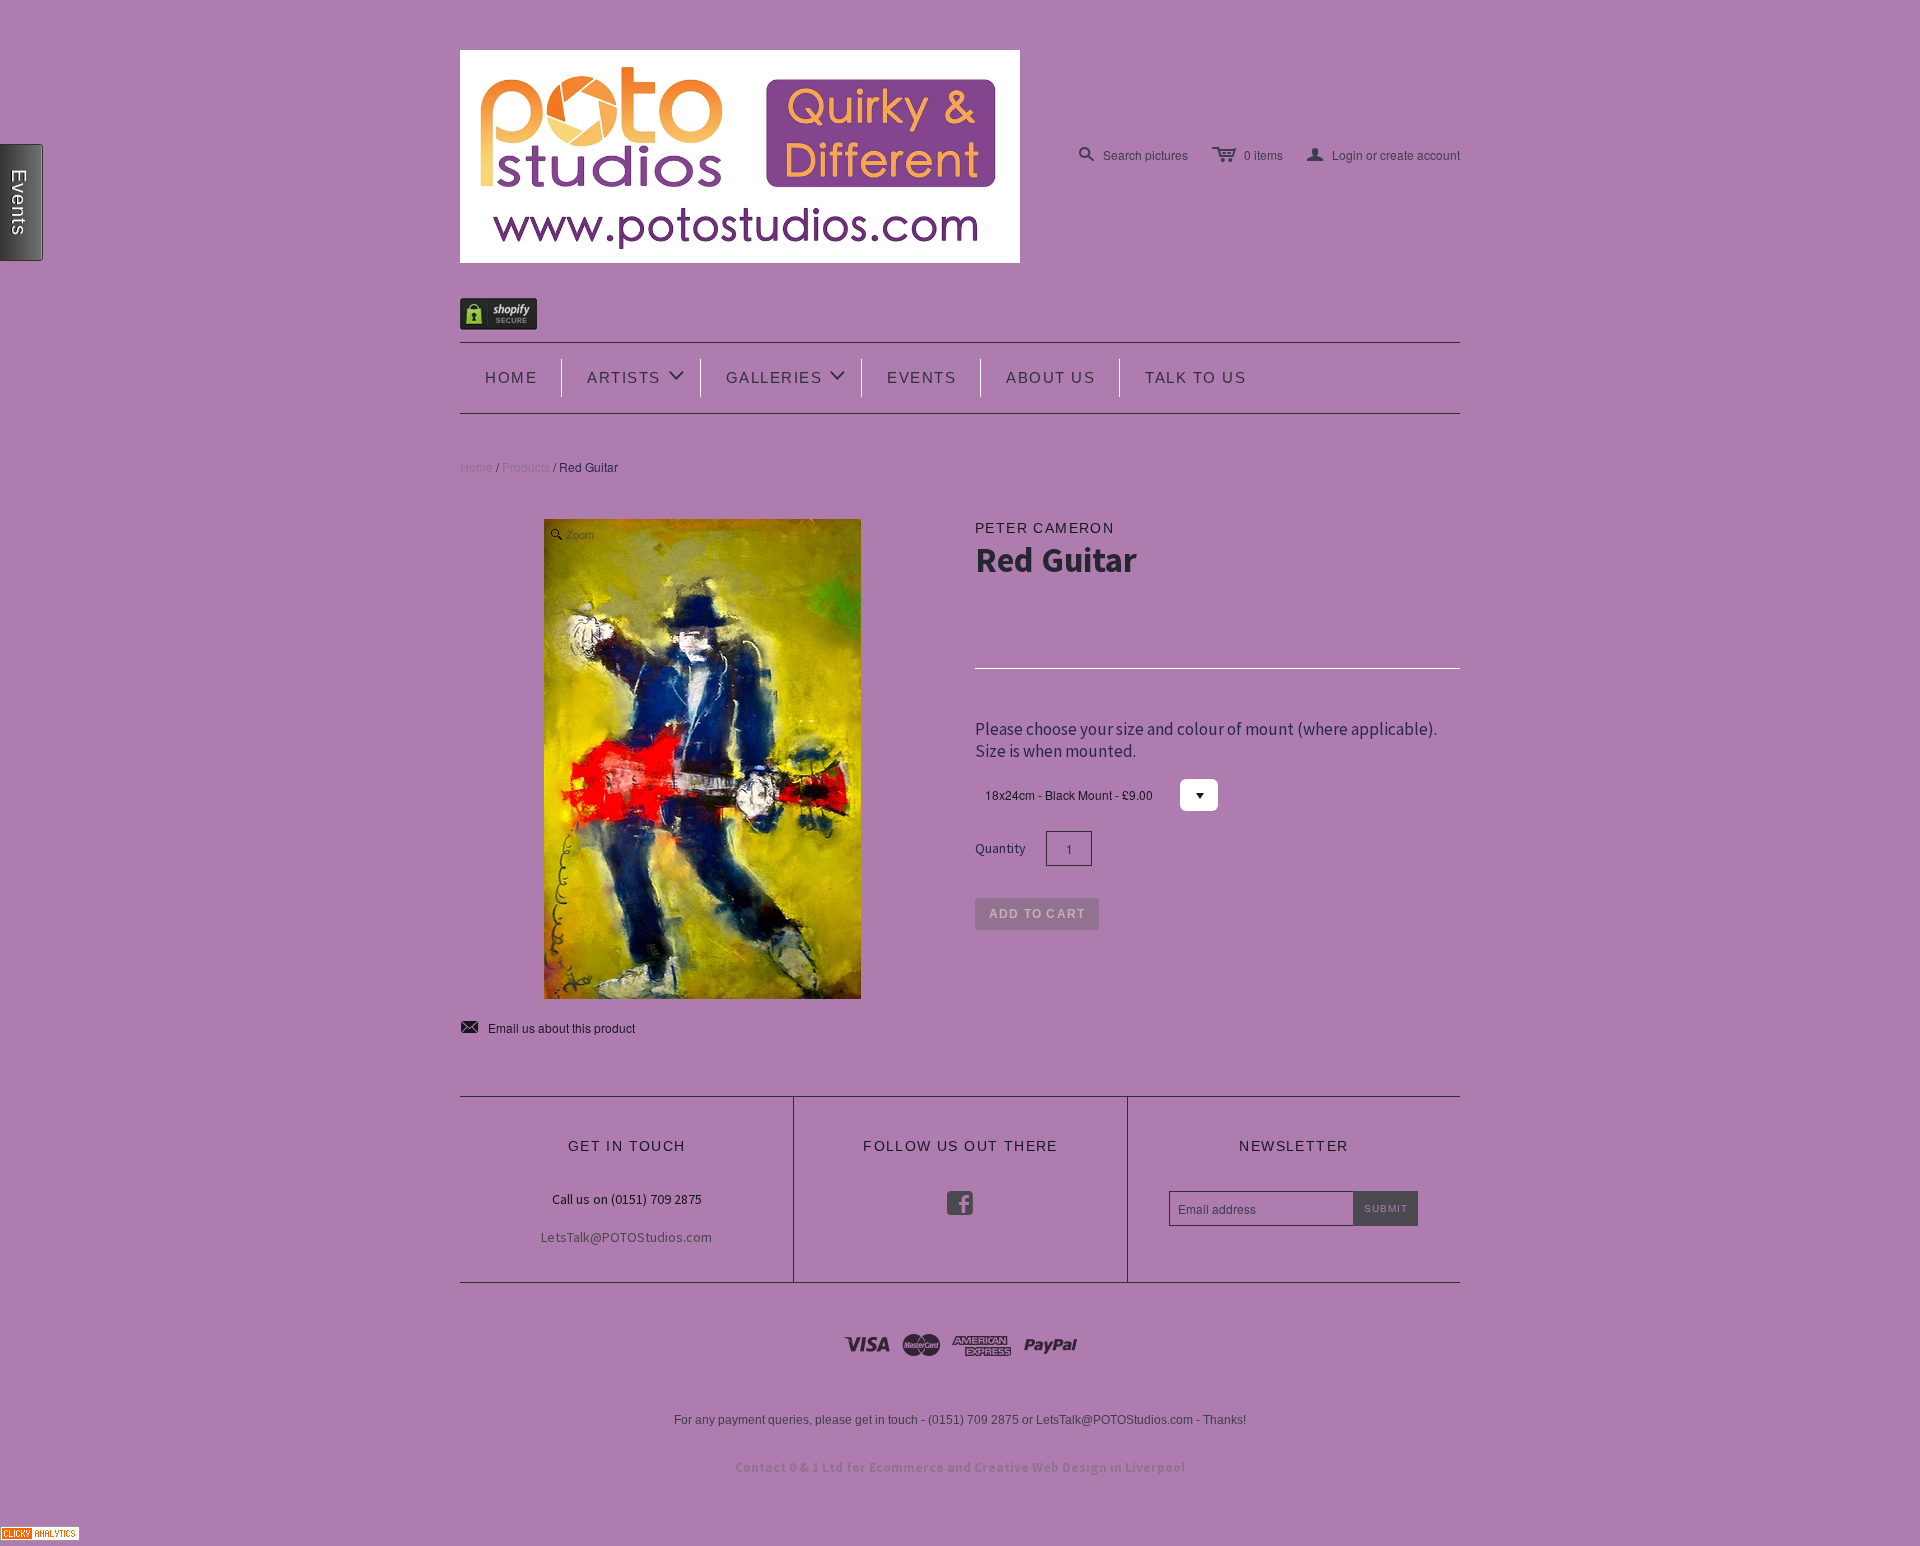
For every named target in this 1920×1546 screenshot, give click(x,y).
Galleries (787, 375)
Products (526, 466)
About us (1050, 377)
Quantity (1000, 848)
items (1263, 154)
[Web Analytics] (40, 1530)
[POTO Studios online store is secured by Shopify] (511, 317)
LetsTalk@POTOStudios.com (626, 1237)
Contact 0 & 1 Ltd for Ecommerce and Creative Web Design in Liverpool (960, 1467)
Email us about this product (547, 1028)
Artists (637, 375)
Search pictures (1145, 154)
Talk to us (1195, 377)
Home (511, 377)
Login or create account (1383, 155)
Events (921, 377)
